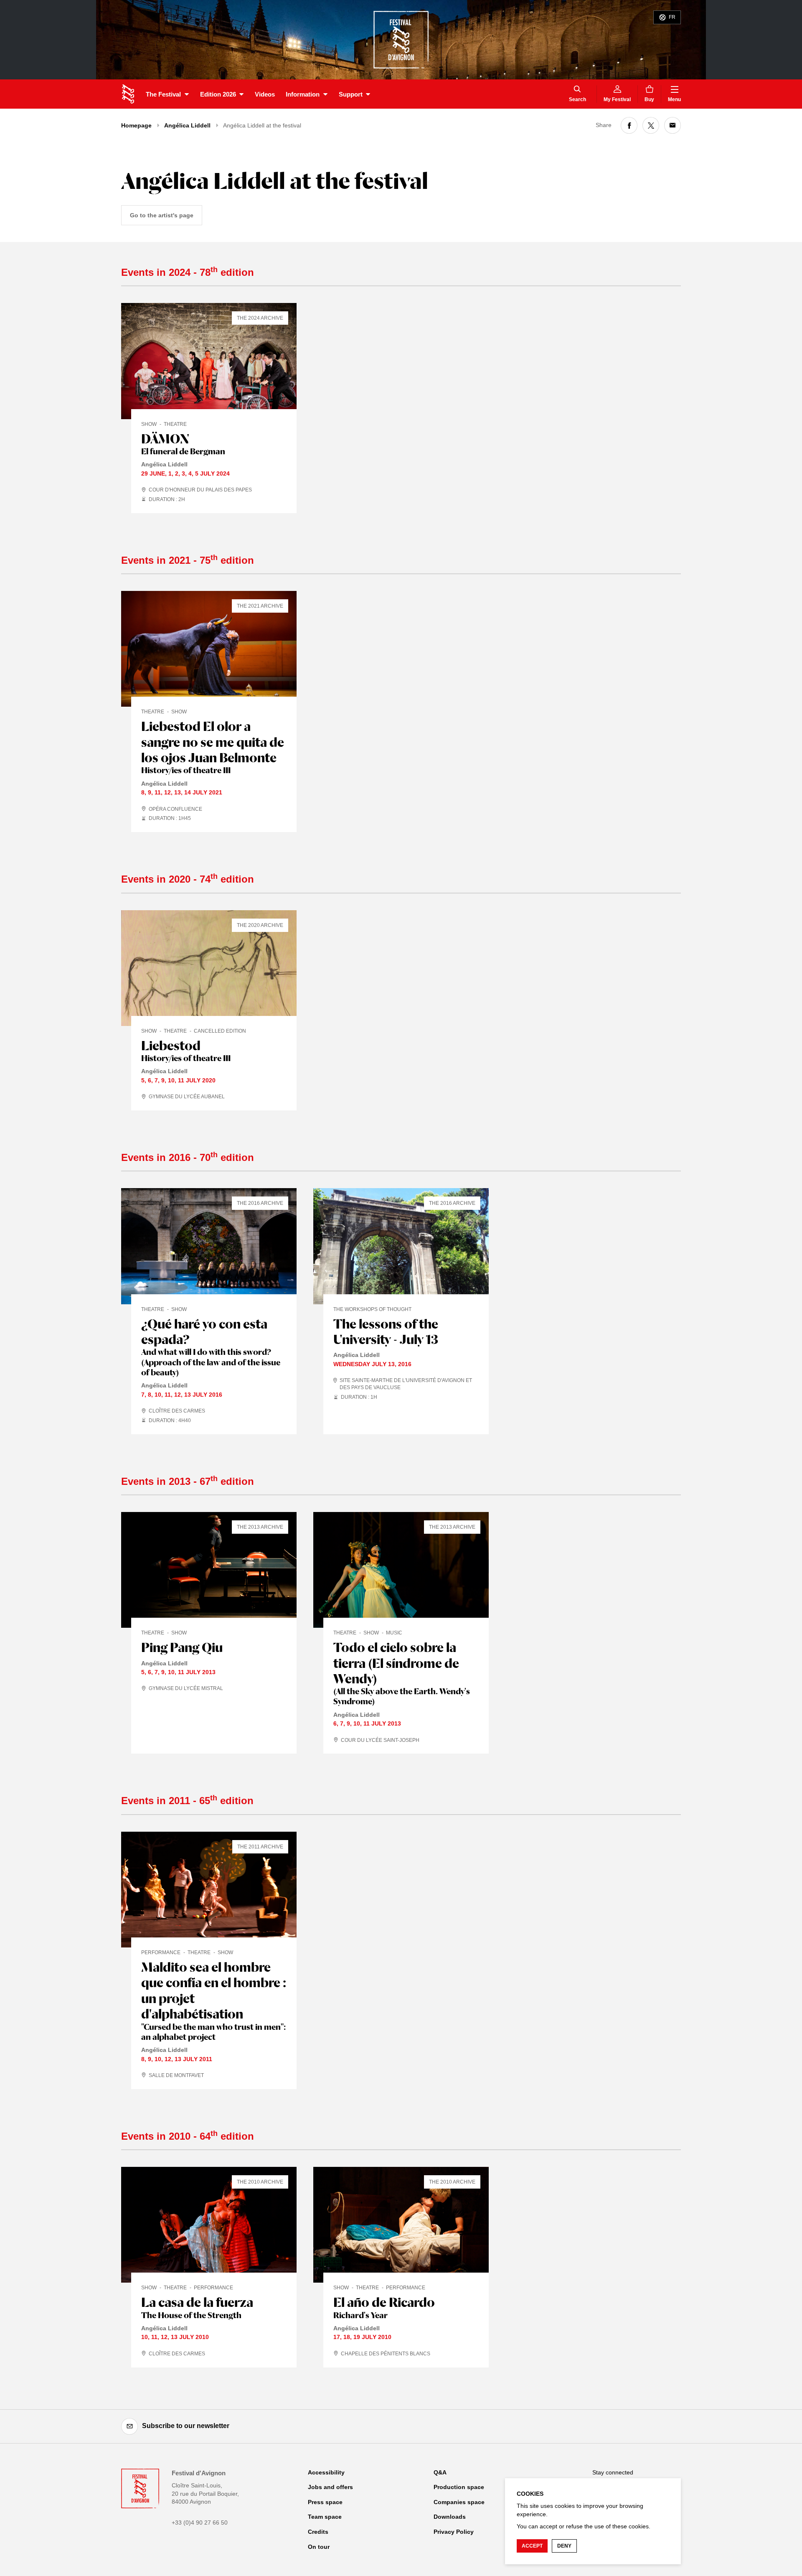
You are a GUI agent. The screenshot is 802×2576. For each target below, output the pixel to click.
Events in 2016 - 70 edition (188, 1157)
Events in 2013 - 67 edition (188, 1481)
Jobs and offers (330, 2487)
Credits (318, 2532)
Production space (459, 2487)
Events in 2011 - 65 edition (187, 1801)
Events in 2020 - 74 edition (188, 879)
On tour (319, 2547)
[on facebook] (629, 125)
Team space (325, 2517)
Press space (325, 2502)
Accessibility (326, 2472)
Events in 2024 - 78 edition (188, 272)
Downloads (450, 2517)
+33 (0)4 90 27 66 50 (200, 2523)
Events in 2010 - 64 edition (188, 2136)
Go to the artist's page (162, 215)
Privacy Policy (454, 2532)
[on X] (651, 125)
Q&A (440, 2472)
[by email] (673, 125)
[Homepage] (128, 94)
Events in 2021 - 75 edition (188, 560)
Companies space (459, 2502)
